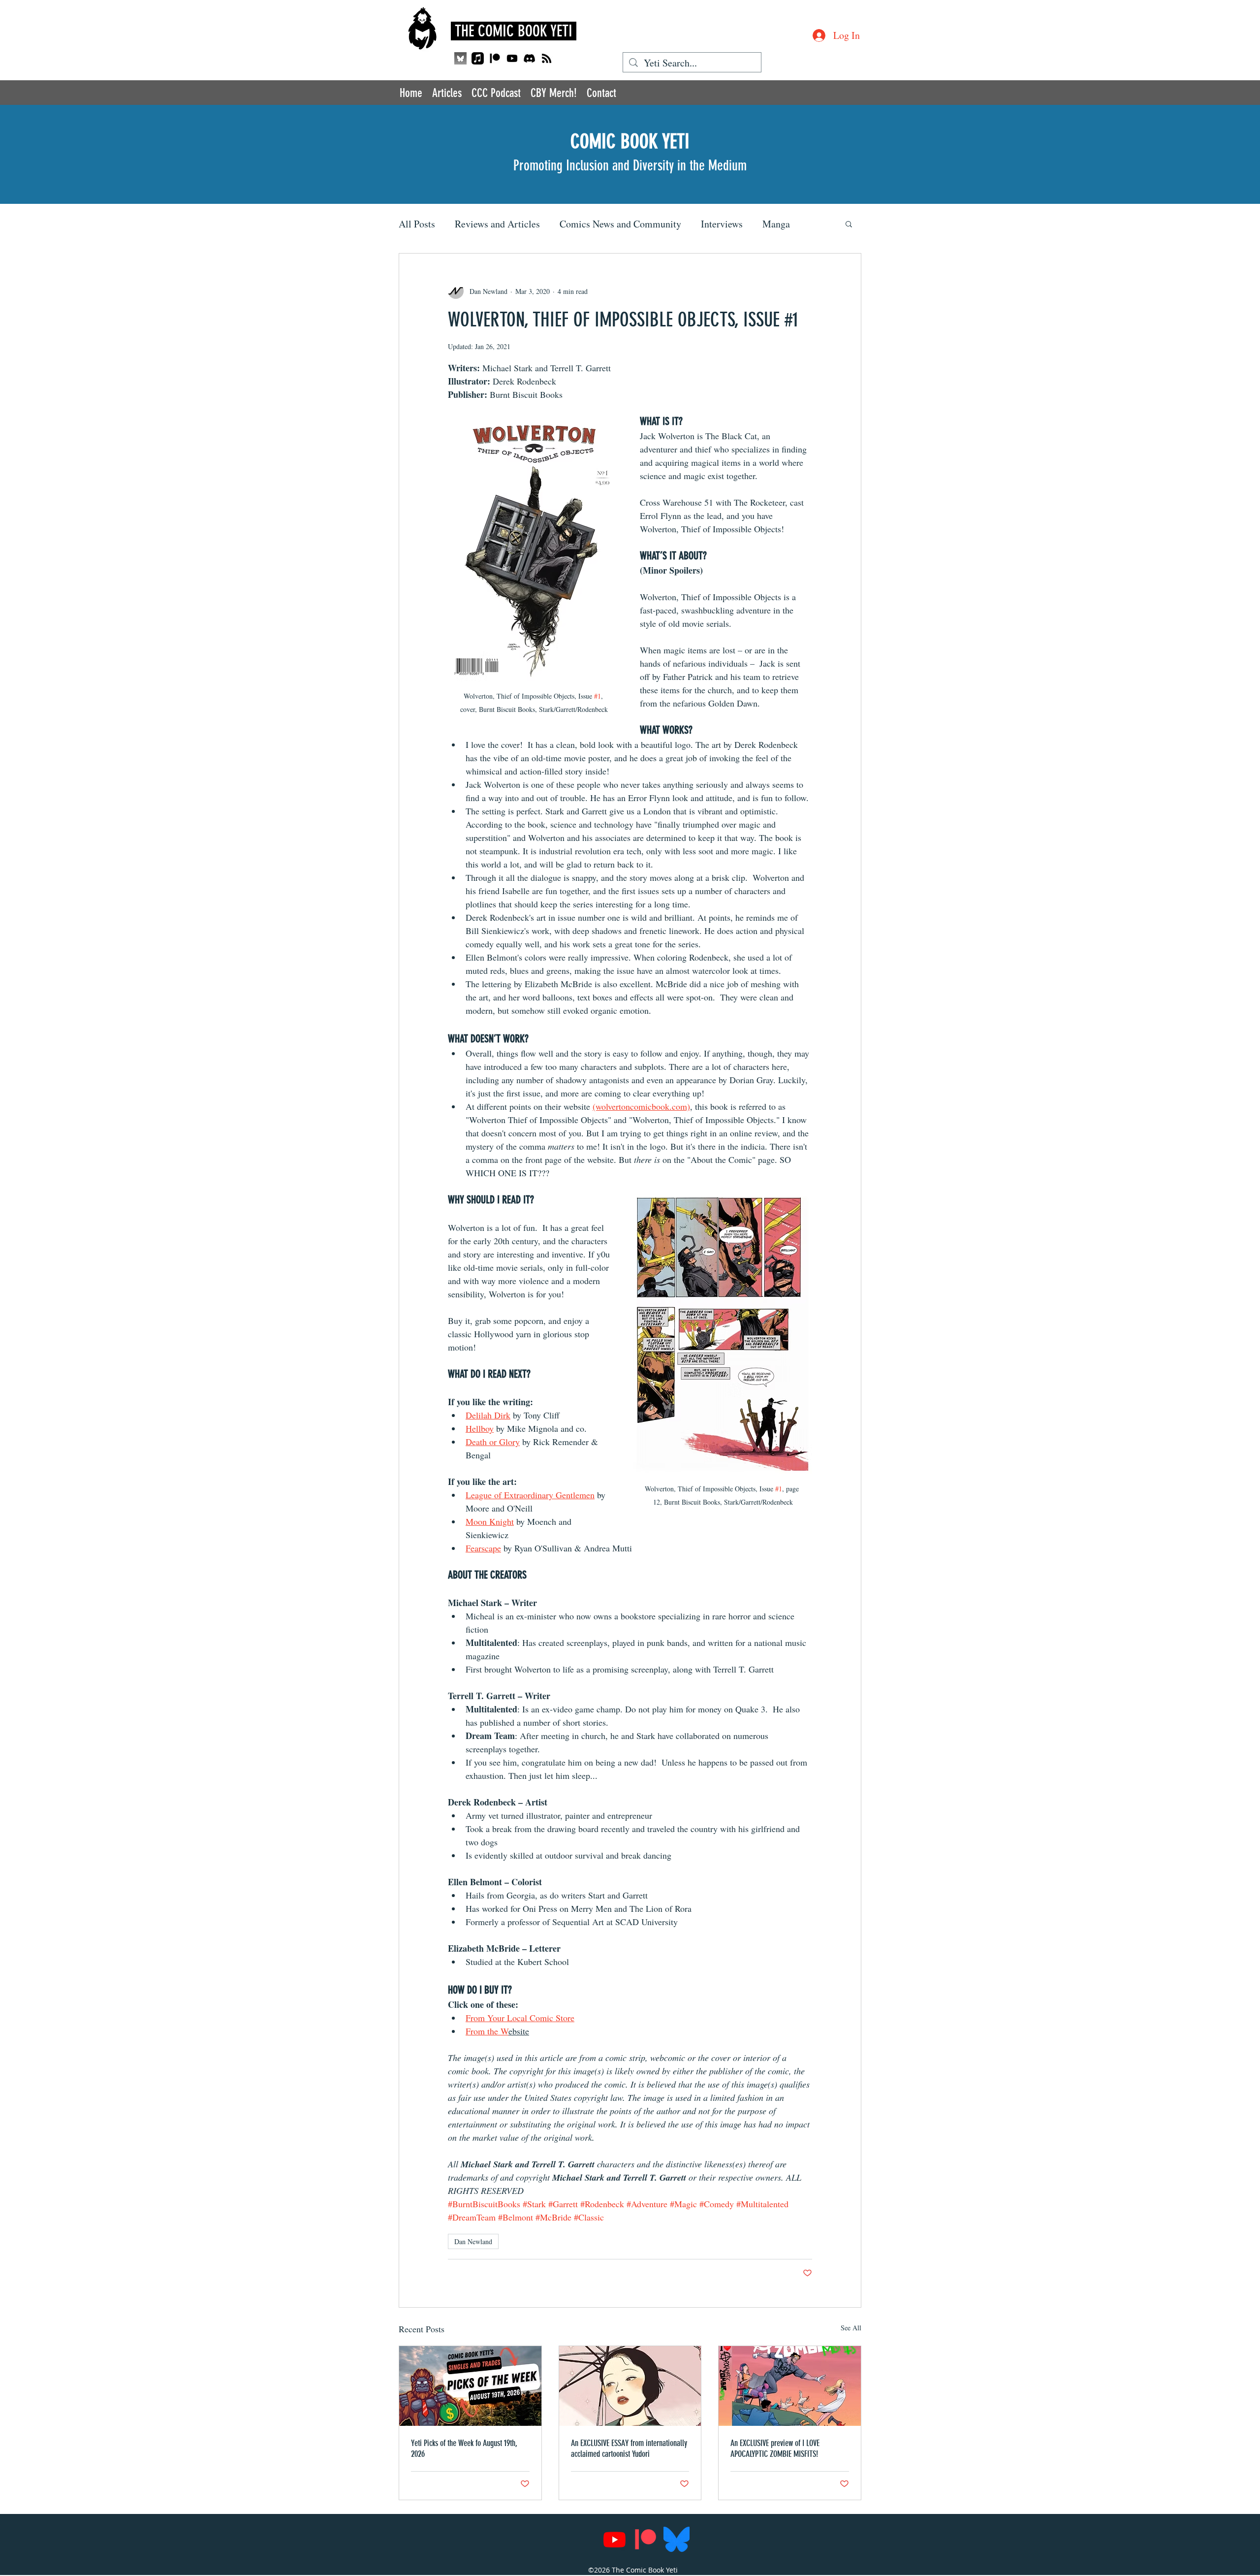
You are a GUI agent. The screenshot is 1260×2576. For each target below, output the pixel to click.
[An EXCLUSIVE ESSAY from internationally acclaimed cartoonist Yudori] (630, 2386)
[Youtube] (512, 58)
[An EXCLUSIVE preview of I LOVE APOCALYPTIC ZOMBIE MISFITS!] (790, 2386)
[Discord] (529, 58)
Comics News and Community (620, 224)
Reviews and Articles (497, 224)
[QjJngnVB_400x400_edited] (460, 58)
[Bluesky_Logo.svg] (677, 2539)
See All (851, 2328)
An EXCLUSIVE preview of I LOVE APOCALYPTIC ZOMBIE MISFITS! (775, 2448)
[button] (849, 224)
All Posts (417, 224)
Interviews (722, 224)
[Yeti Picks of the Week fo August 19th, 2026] (470, 2386)
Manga (776, 224)
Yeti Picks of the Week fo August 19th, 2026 (464, 2448)
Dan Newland (473, 2241)
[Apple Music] (478, 58)
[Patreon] (495, 58)
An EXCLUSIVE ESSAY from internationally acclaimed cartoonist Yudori (629, 2448)
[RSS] (547, 58)
